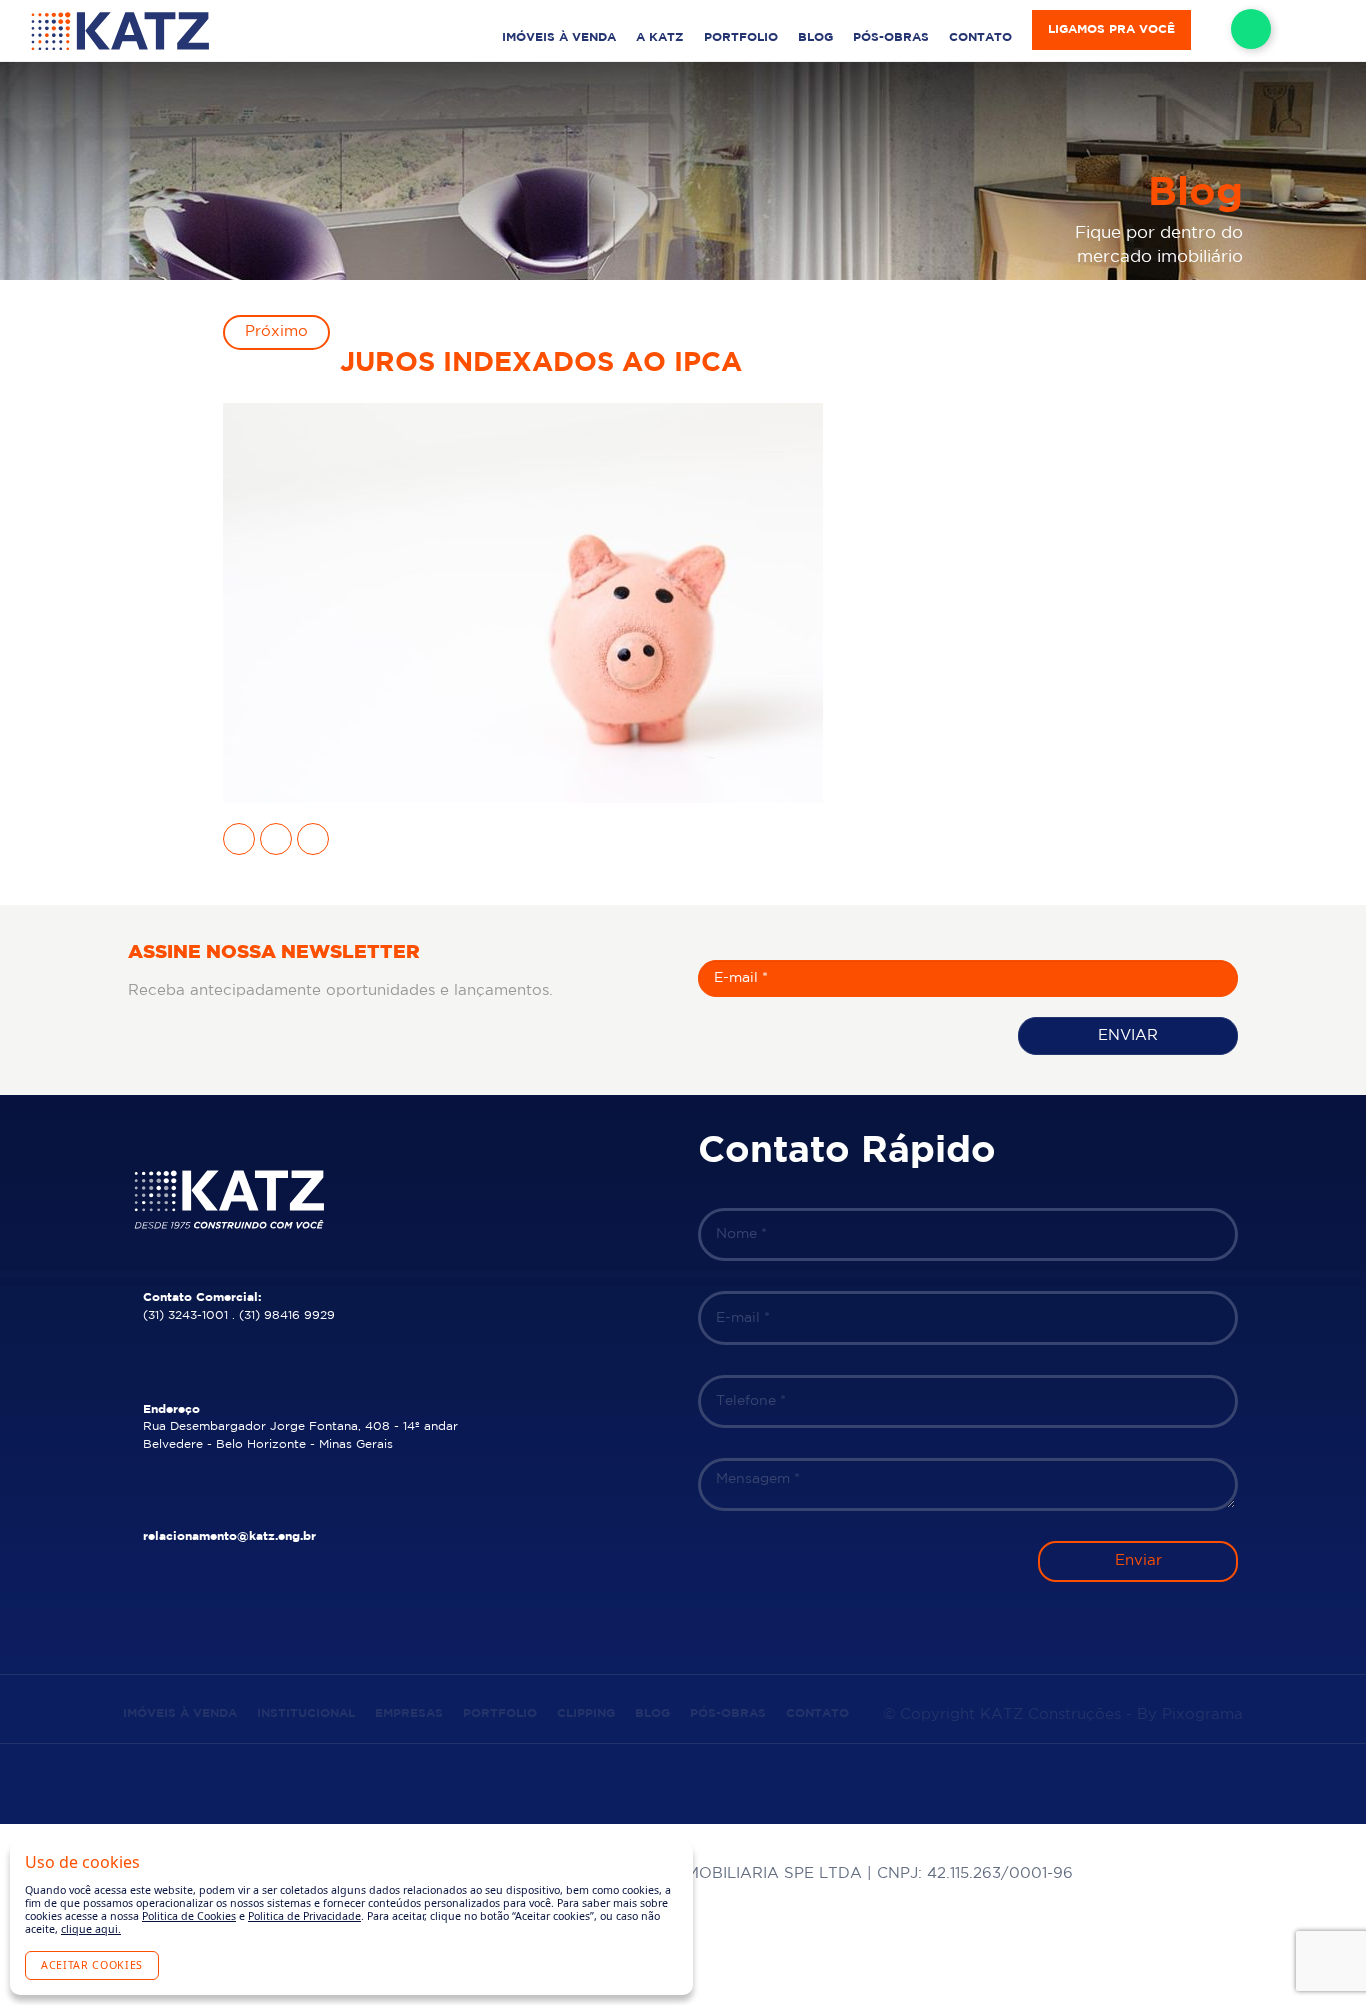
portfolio (741, 37)
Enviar (1128, 1035)
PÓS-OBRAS (891, 37)
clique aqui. (91, 1929)
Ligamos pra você (1111, 29)
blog (815, 37)
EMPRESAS (409, 1713)
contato (980, 37)
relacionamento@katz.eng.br (229, 1536)
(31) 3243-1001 (185, 1315)
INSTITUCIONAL (306, 1713)
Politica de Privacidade (304, 1916)
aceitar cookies (92, 1965)
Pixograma (1202, 1714)
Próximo (276, 331)
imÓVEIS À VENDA (559, 37)
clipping (586, 1713)
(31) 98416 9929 (287, 1315)
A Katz (660, 37)
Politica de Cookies (189, 1916)
